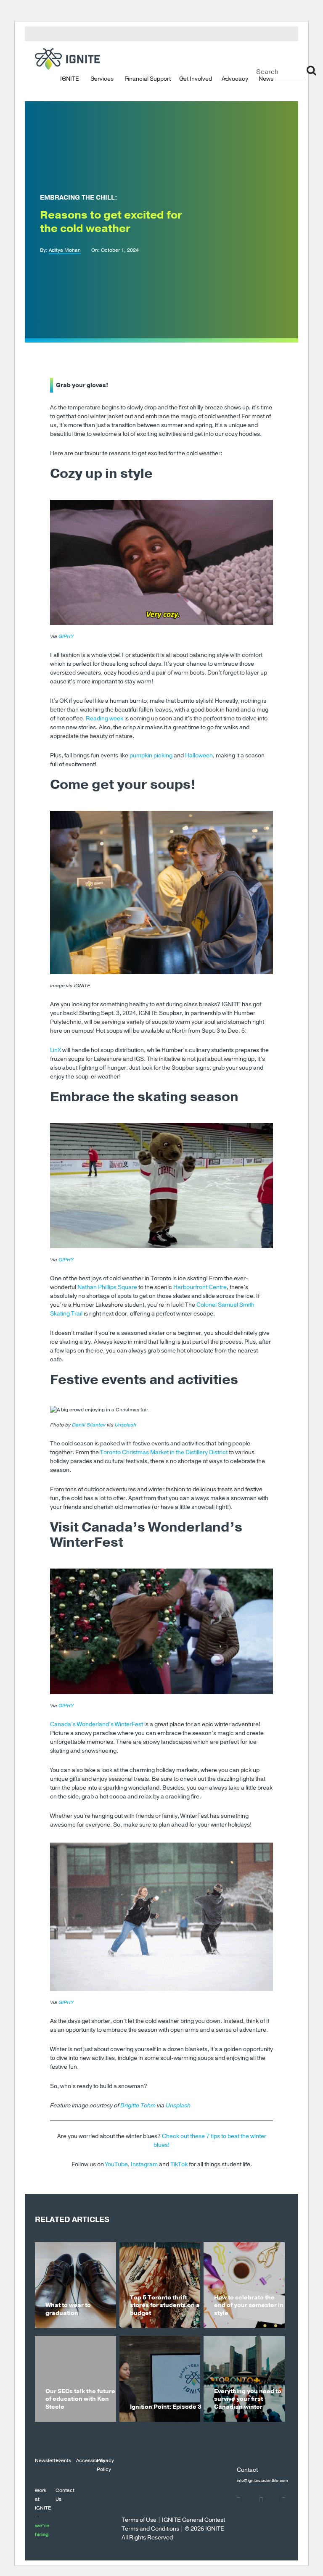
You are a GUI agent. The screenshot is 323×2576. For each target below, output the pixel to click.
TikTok (179, 2164)
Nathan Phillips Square (107, 1287)
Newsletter (48, 2460)
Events (63, 2460)
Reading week (105, 718)
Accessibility (91, 2460)
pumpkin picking (151, 755)
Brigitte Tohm (138, 2105)
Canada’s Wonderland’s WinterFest (97, 1724)
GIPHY (66, 636)
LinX (56, 1050)
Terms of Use (139, 2520)
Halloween (199, 755)
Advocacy (235, 78)
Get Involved (196, 78)
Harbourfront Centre (200, 1287)
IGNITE (70, 78)
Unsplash (126, 1425)
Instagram (144, 2164)
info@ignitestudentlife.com (262, 2481)
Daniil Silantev (89, 1425)
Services (102, 78)
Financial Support (148, 78)
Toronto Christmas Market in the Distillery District (164, 1452)
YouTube (116, 2164)
